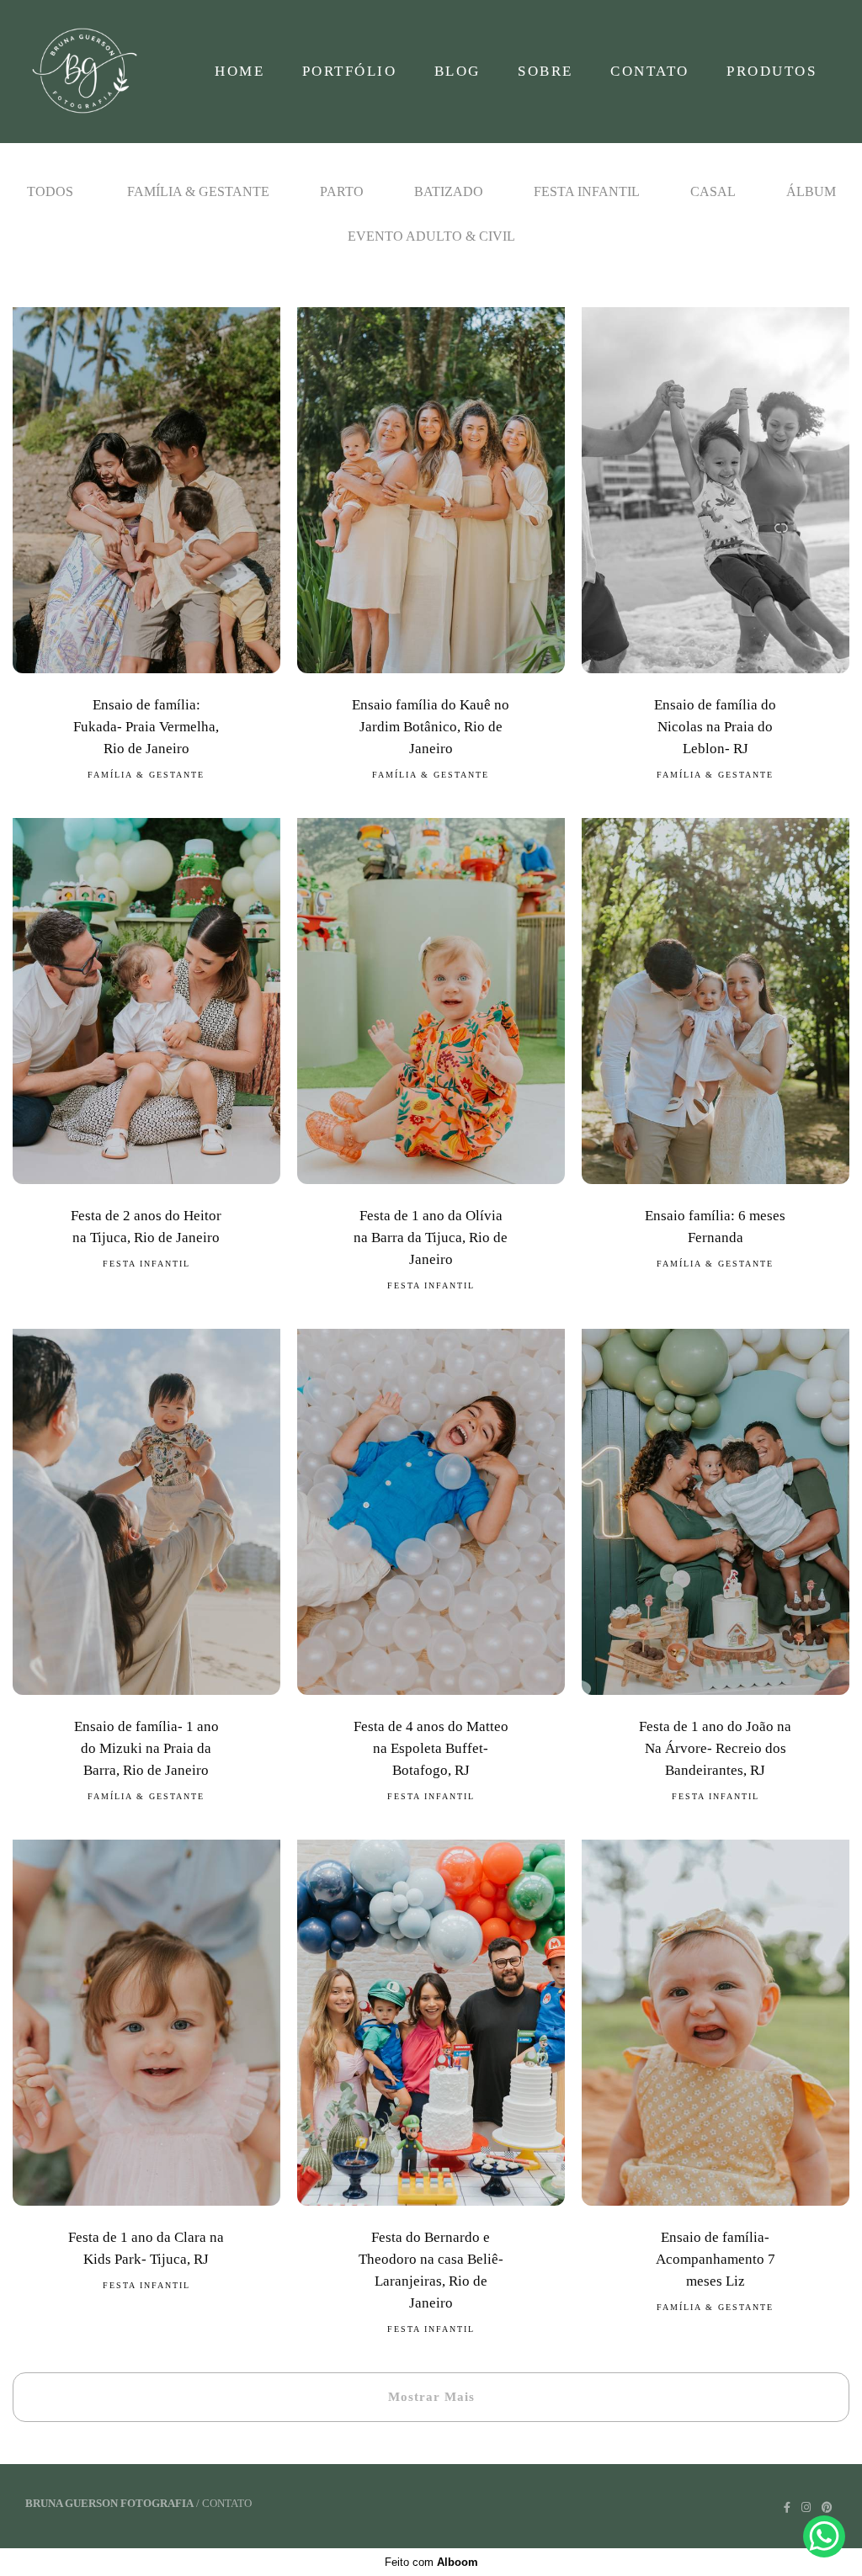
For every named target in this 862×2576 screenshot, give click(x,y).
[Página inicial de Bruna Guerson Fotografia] (93, 72)
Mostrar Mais (431, 2397)
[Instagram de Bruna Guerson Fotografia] (806, 2507)
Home (239, 71)
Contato (650, 71)
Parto (342, 191)
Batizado (449, 191)
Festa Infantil (587, 191)
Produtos (772, 71)
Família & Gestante (198, 191)
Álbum (811, 191)
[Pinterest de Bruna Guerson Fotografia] (827, 2507)
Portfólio (350, 71)
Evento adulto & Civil (431, 236)
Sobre (545, 71)
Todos (50, 191)
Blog (458, 71)
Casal (713, 191)
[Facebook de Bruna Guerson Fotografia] (787, 2507)
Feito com (431, 2562)
